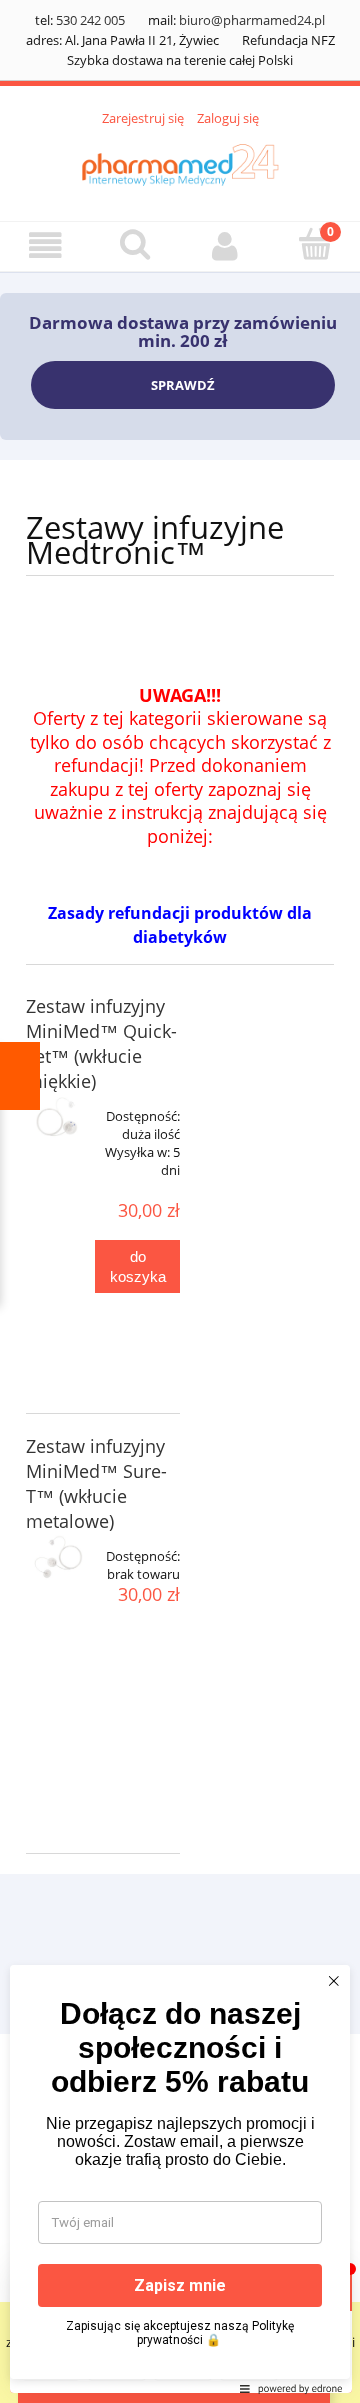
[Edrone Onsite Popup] (180, 1201)
